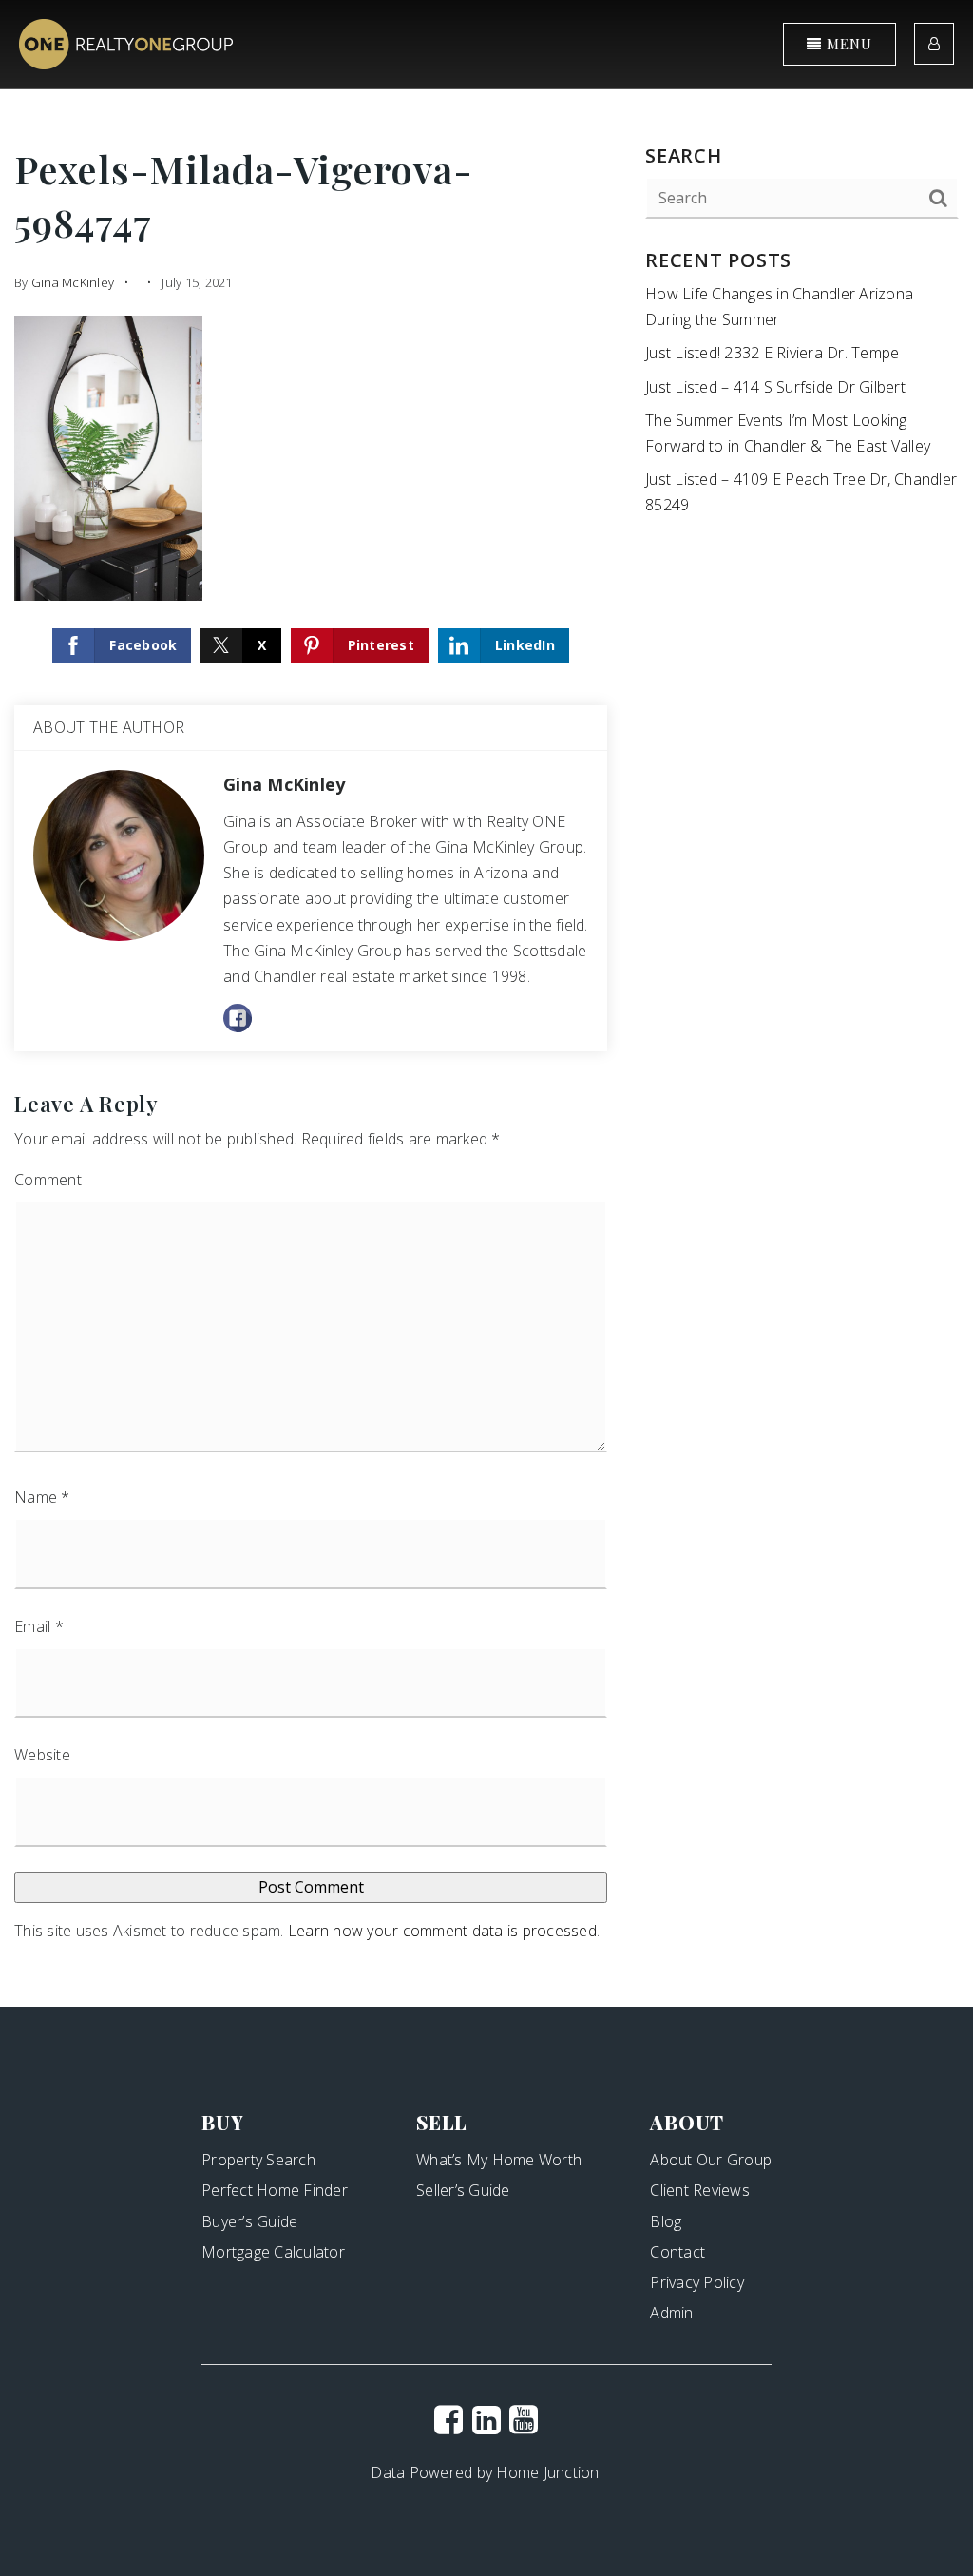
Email (39, 1626)
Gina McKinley (73, 282)
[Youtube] (524, 2419)
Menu (847, 44)
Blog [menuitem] (666, 2221)
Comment (48, 1180)
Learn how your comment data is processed (442, 1931)
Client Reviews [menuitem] (700, 2190)
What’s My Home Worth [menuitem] (499, 2160)
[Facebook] (448, 2419)
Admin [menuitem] (671, 2313)
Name (42, 1497)
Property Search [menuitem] (258, 2160)
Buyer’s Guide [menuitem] (249, 2221)
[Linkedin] (486, 2419)
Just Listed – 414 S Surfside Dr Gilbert (775, 387)
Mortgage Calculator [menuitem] (273, 2252)
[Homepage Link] (126, 43)
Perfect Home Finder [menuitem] (275, 2190)
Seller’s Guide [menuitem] (463, 2190)
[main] (486, 1003)
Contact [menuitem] (677, 2252)
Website (42, 1755)
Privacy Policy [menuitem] (697, 2282)
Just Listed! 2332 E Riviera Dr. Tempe (772, 353)
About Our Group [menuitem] (711, 2160)
